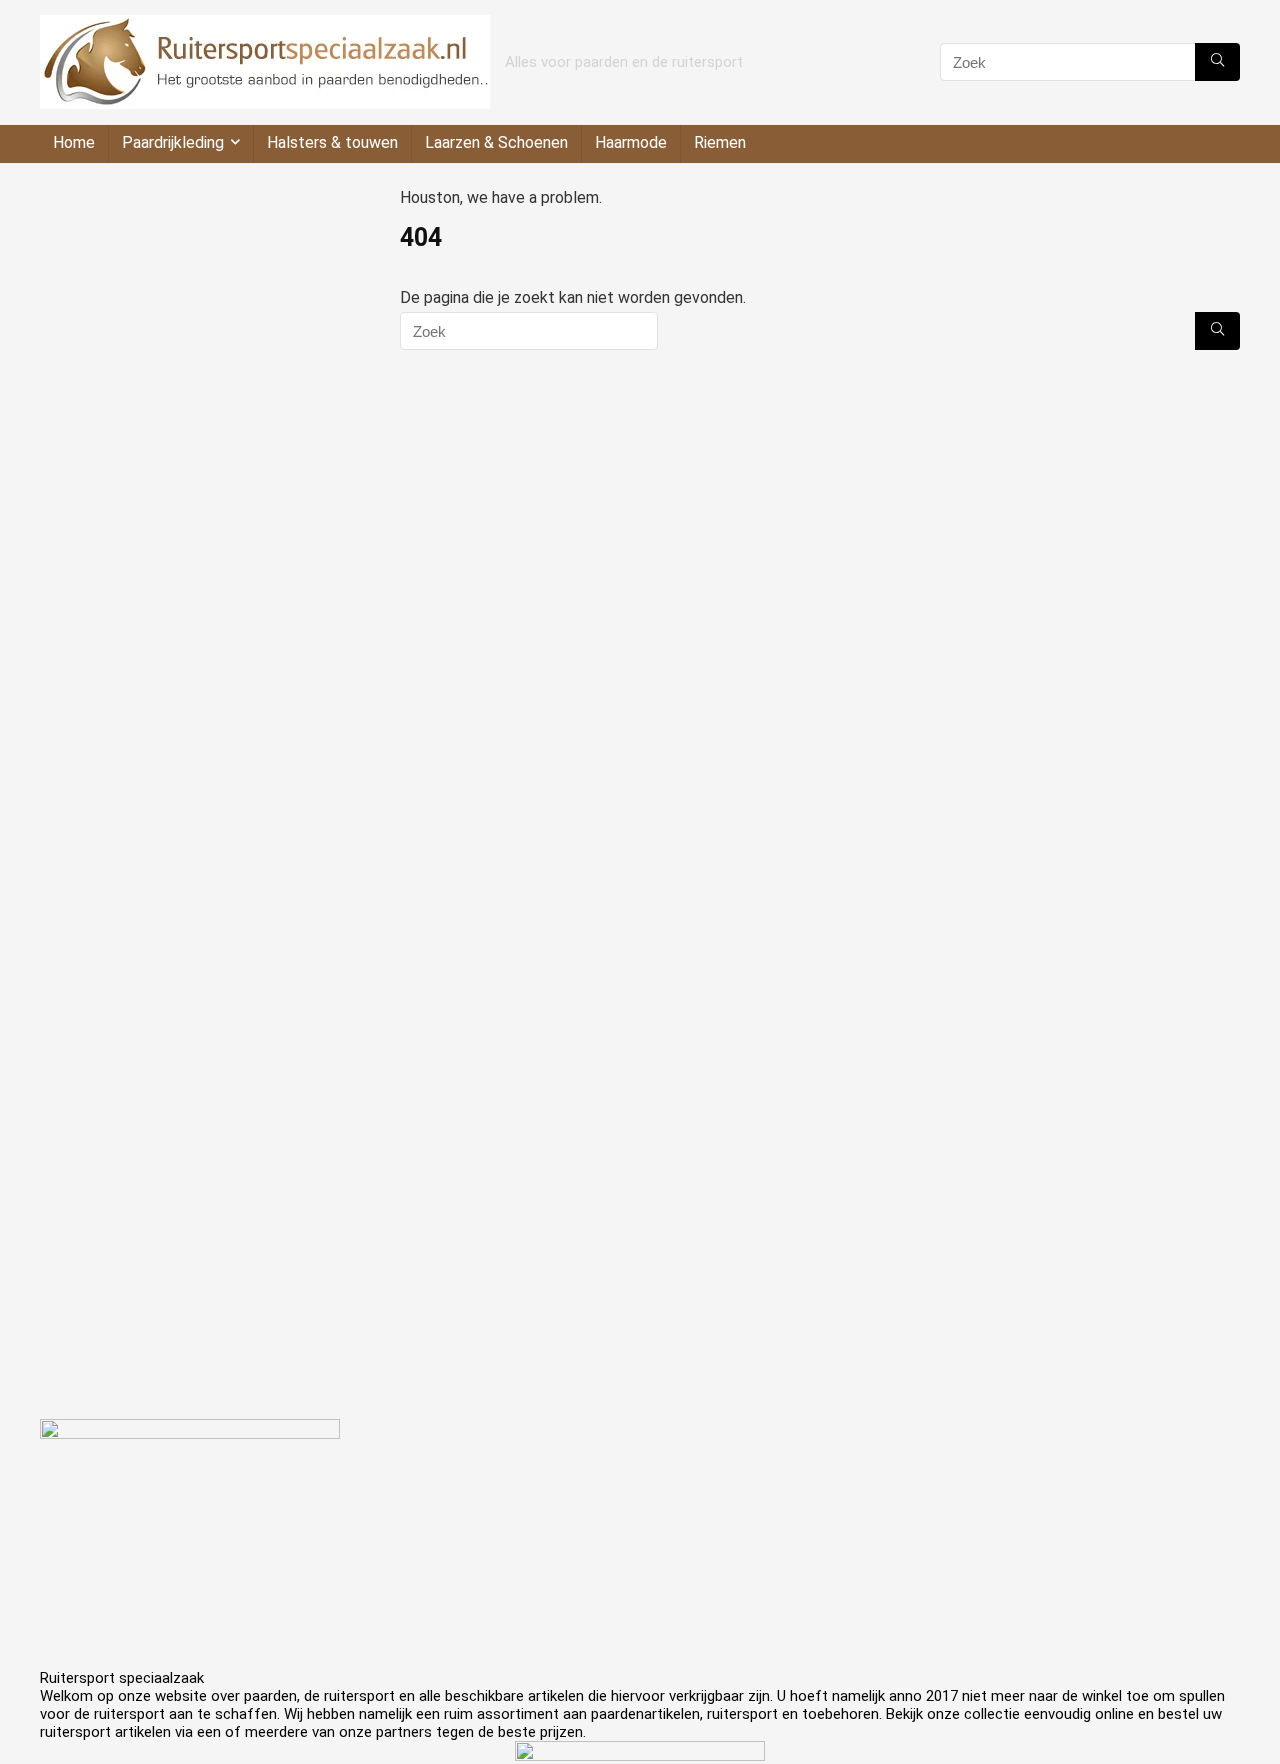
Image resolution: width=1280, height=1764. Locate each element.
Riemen (720, 142)
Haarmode (631, 142)
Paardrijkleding (173, 142)
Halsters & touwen (332, 142)
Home (74, 142)
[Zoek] (1217, 62)
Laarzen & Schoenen (496, 142)
